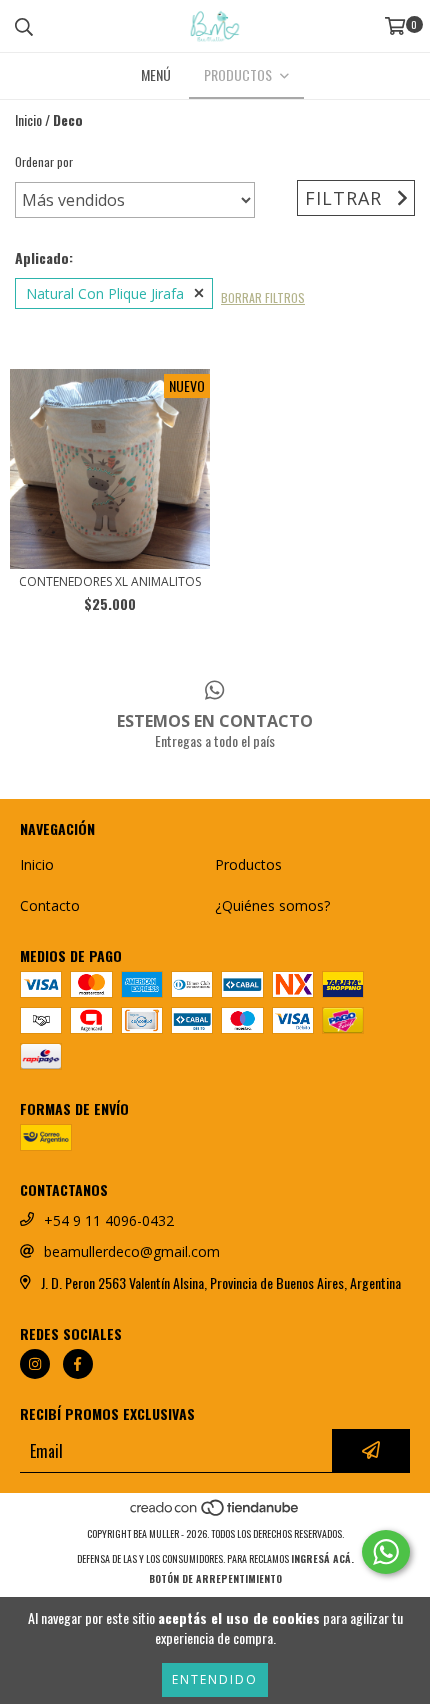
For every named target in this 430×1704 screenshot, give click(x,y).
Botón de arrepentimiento (215, 1578)
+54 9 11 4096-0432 (109, 1220)
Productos (248, 864)
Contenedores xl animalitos (110, 581)
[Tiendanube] (215, 1513)
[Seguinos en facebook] (78, 1364)
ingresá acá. (322, 1558)
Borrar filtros (263, 297)
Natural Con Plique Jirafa (105, 293)
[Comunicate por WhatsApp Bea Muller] (386, 1552)
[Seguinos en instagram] (35, 1364)
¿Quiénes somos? (272, 905)
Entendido (215, 1679)
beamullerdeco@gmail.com (132, 1251)
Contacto (50, 905)
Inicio (28, 119)
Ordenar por (44, 161)
